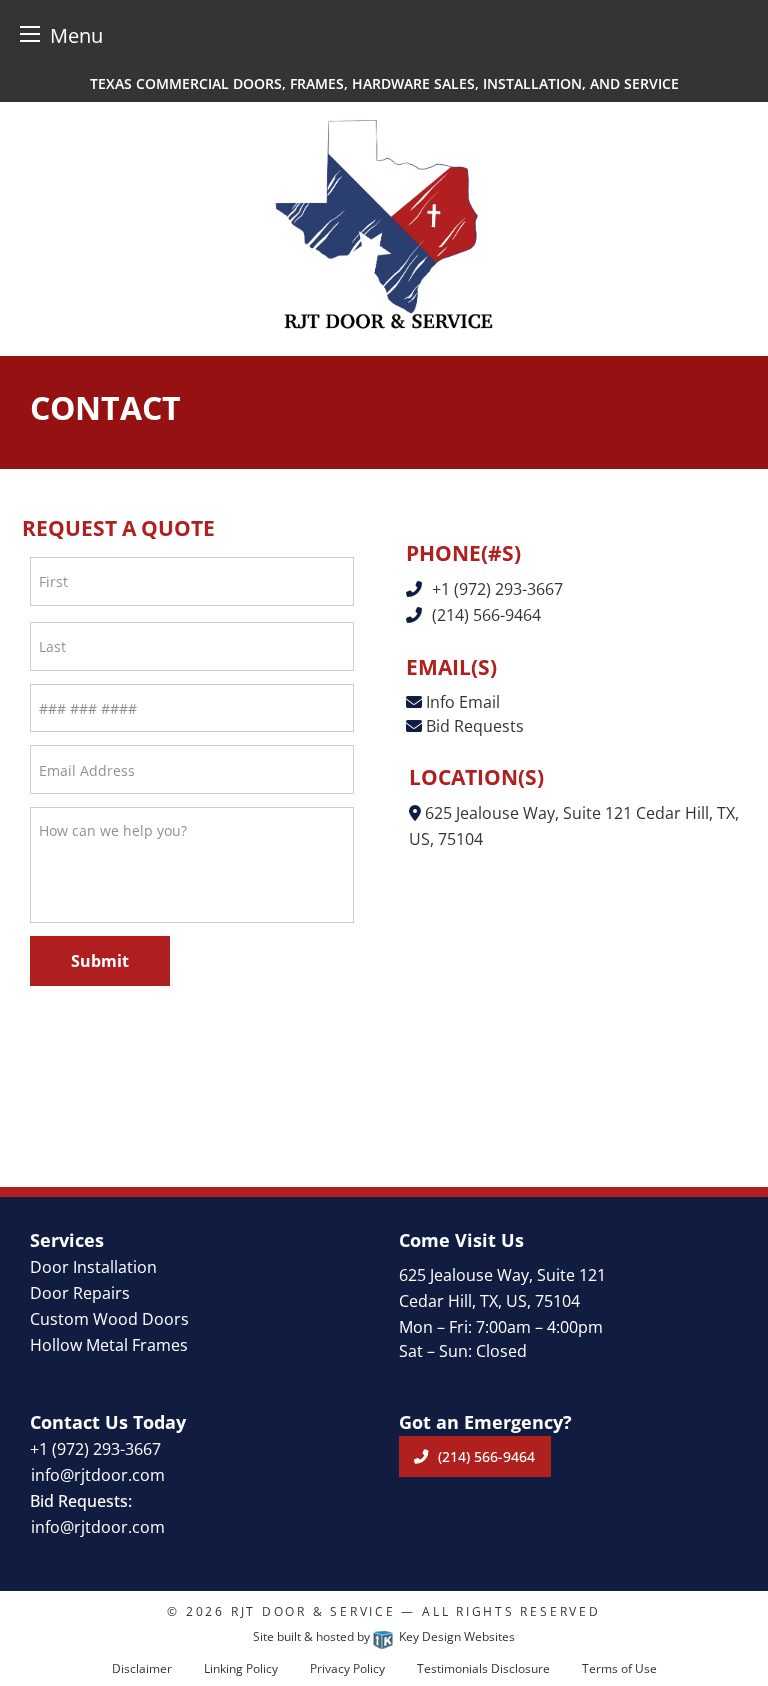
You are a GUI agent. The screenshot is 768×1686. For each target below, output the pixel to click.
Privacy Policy (347, 1668)
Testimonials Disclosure (483, 1668)
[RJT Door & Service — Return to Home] (384, 224)
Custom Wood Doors (109, 1319)
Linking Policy (241, 1668)
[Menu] (30, 33)
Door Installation (93, 1267)
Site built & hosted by (384, 1636)
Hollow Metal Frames (109, 1345)
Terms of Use (619, 1668)
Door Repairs (80, 1293)
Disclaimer (142, 1668)
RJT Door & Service (313, 1611)
